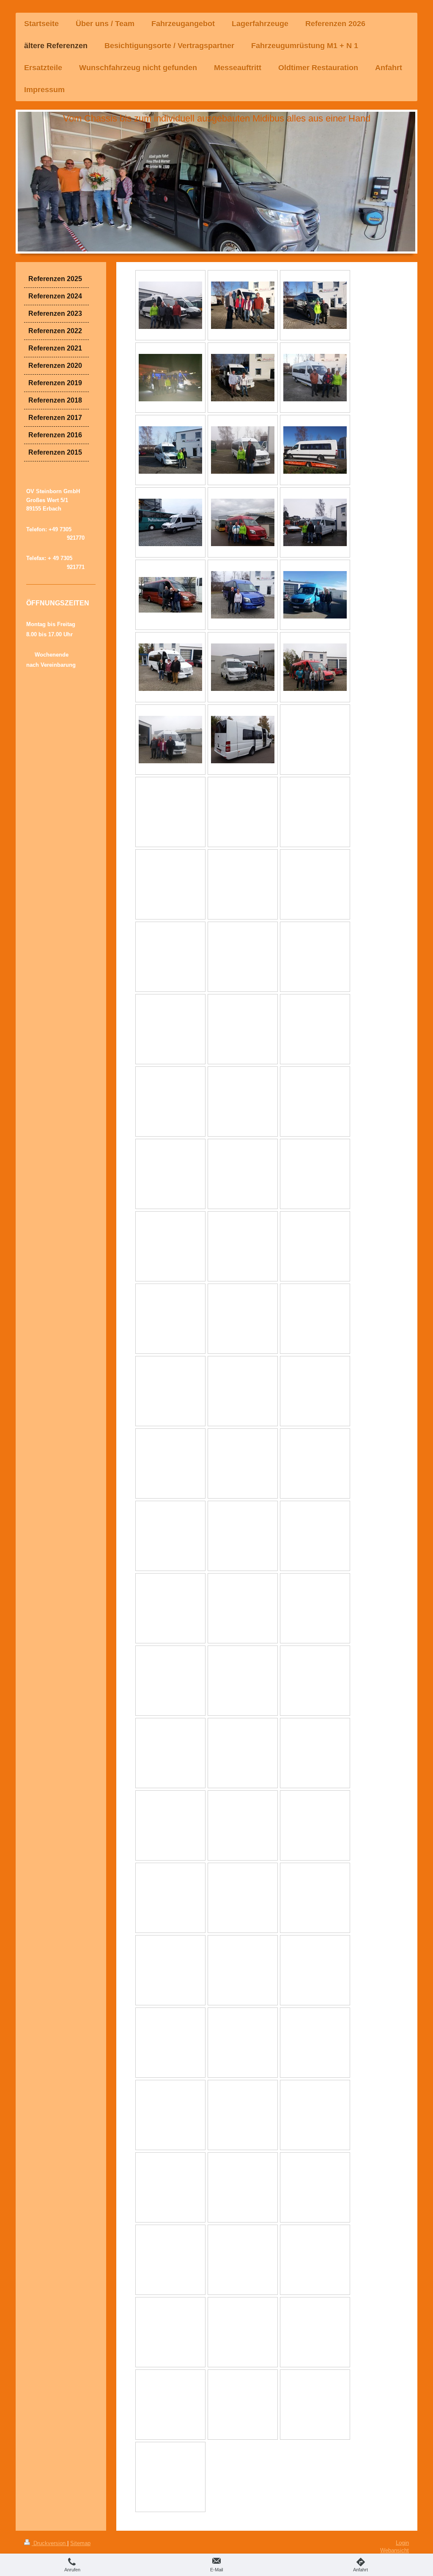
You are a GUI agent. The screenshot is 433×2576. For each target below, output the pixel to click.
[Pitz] (170, 667)
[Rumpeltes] (315, 667)
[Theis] (243, 305)
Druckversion (49, 2543)
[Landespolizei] (170, 522)
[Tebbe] (243, 667)
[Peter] (315, 378)
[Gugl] (315, 450)
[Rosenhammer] (315, 522)
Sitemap (80, 2543)
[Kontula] (315, 305)
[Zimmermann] (170, 378)
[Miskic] (243, 450)
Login (402, 2543)
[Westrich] (315, 595)
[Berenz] (243, 378)
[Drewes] (170, 450)
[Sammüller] (243, 595)
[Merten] (243, 740)
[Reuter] (170, 740)
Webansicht (395, 2550)
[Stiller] (170, 305)
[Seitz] (243, 522)
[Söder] (170, 595)
